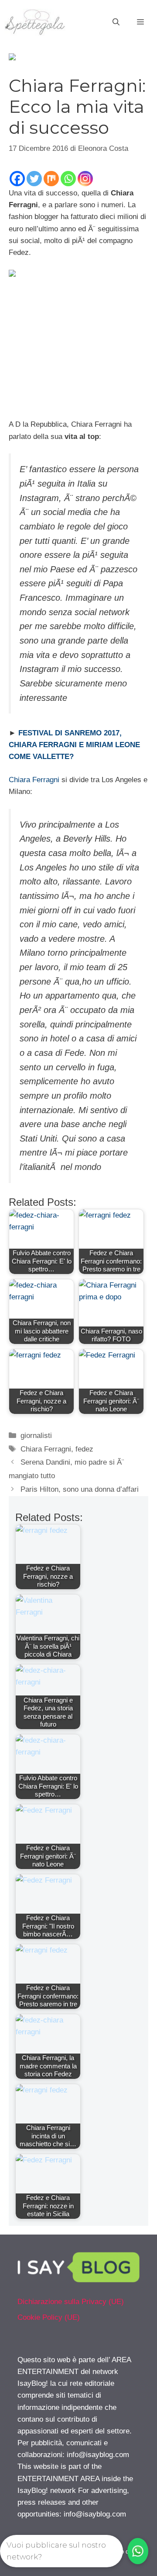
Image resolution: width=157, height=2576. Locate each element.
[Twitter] (34, 179)
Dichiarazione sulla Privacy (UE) (71, 2302)
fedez (84, 1449)
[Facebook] (17, 179)
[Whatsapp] (68, 179)
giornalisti (36, 1436)
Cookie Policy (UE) (49, 2317)
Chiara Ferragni (34, 780)
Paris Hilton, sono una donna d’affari (80, 1489)
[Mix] (51, 179)
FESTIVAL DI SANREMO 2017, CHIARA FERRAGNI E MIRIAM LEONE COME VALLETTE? (74, 745)
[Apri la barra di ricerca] (116, 22)
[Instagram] (85, 179)
